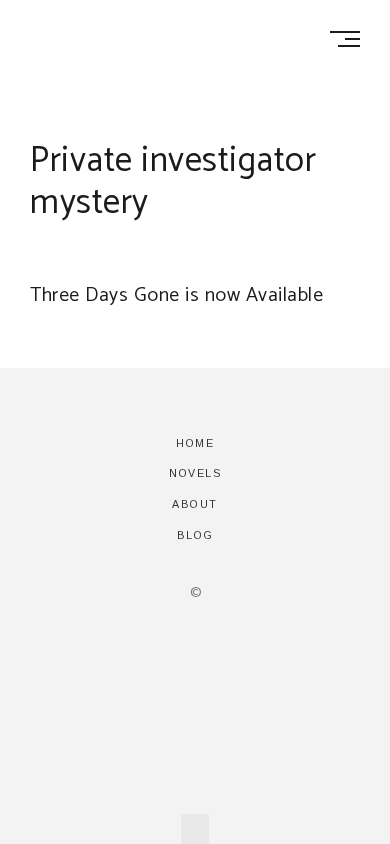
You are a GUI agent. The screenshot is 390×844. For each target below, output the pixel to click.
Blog (195, 535)
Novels (195, 473)
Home (195, 443)
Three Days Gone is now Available (176, 295)
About (195, 504)
